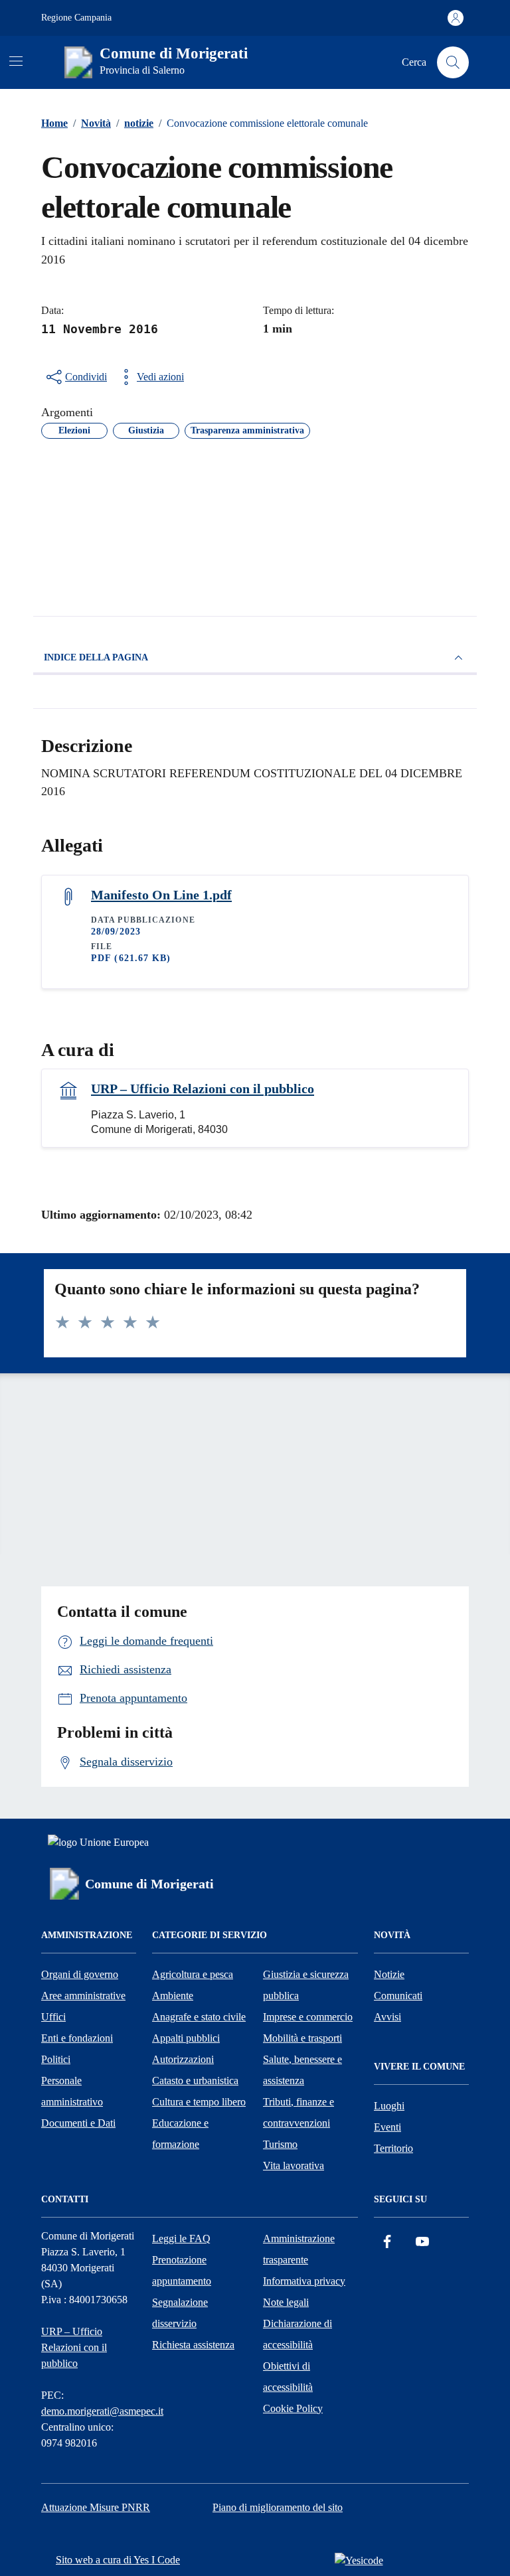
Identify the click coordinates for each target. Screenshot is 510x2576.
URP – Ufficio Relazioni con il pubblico (203, 1089)
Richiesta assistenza (193, 2345)
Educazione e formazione (180, 2134)
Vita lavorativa (294, 2165)
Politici (56, 2059)
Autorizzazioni (183, 2059)
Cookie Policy (293, 2408)
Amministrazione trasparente (299, 2249)
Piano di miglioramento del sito (278, 2507)
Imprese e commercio (308, 2017)
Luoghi (389, 2106)
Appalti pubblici (186, 2038)
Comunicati (398, 1996)
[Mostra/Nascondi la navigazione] (16, 61)
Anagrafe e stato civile (199, 2017)
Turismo (280, 2144)
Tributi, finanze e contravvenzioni (298, 2112)
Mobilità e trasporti (302, 2038)
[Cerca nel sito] (453, 62)
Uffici (53, 2017)
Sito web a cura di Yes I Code (118, 2560)
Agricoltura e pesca (193, 1974)
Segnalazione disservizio (180, 2313)
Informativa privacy (304, 2281)
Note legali (286, 2302)
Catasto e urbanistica (195, 2081)
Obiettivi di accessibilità (288, 2377)
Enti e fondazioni (77, 2038)
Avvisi (387, 2017)
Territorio (393, 2148)
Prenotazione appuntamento (182, 2270)
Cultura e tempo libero (199, 2102)
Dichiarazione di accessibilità (297, 2334)
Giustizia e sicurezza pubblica (306, 1985)
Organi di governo (80, 1974)
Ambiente (173, 1996)
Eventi (387, 2127)
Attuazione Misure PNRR (96, 2507)
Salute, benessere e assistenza (302, 2070)
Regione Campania (76, 18)
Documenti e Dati (78, 2123)
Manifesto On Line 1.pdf (161, 895)
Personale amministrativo (72, 2091)
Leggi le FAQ (181, 2238)
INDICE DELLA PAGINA (96, 657)
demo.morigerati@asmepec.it (102, 2411)
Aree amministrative (83, 1996)
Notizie (389, 1974)
